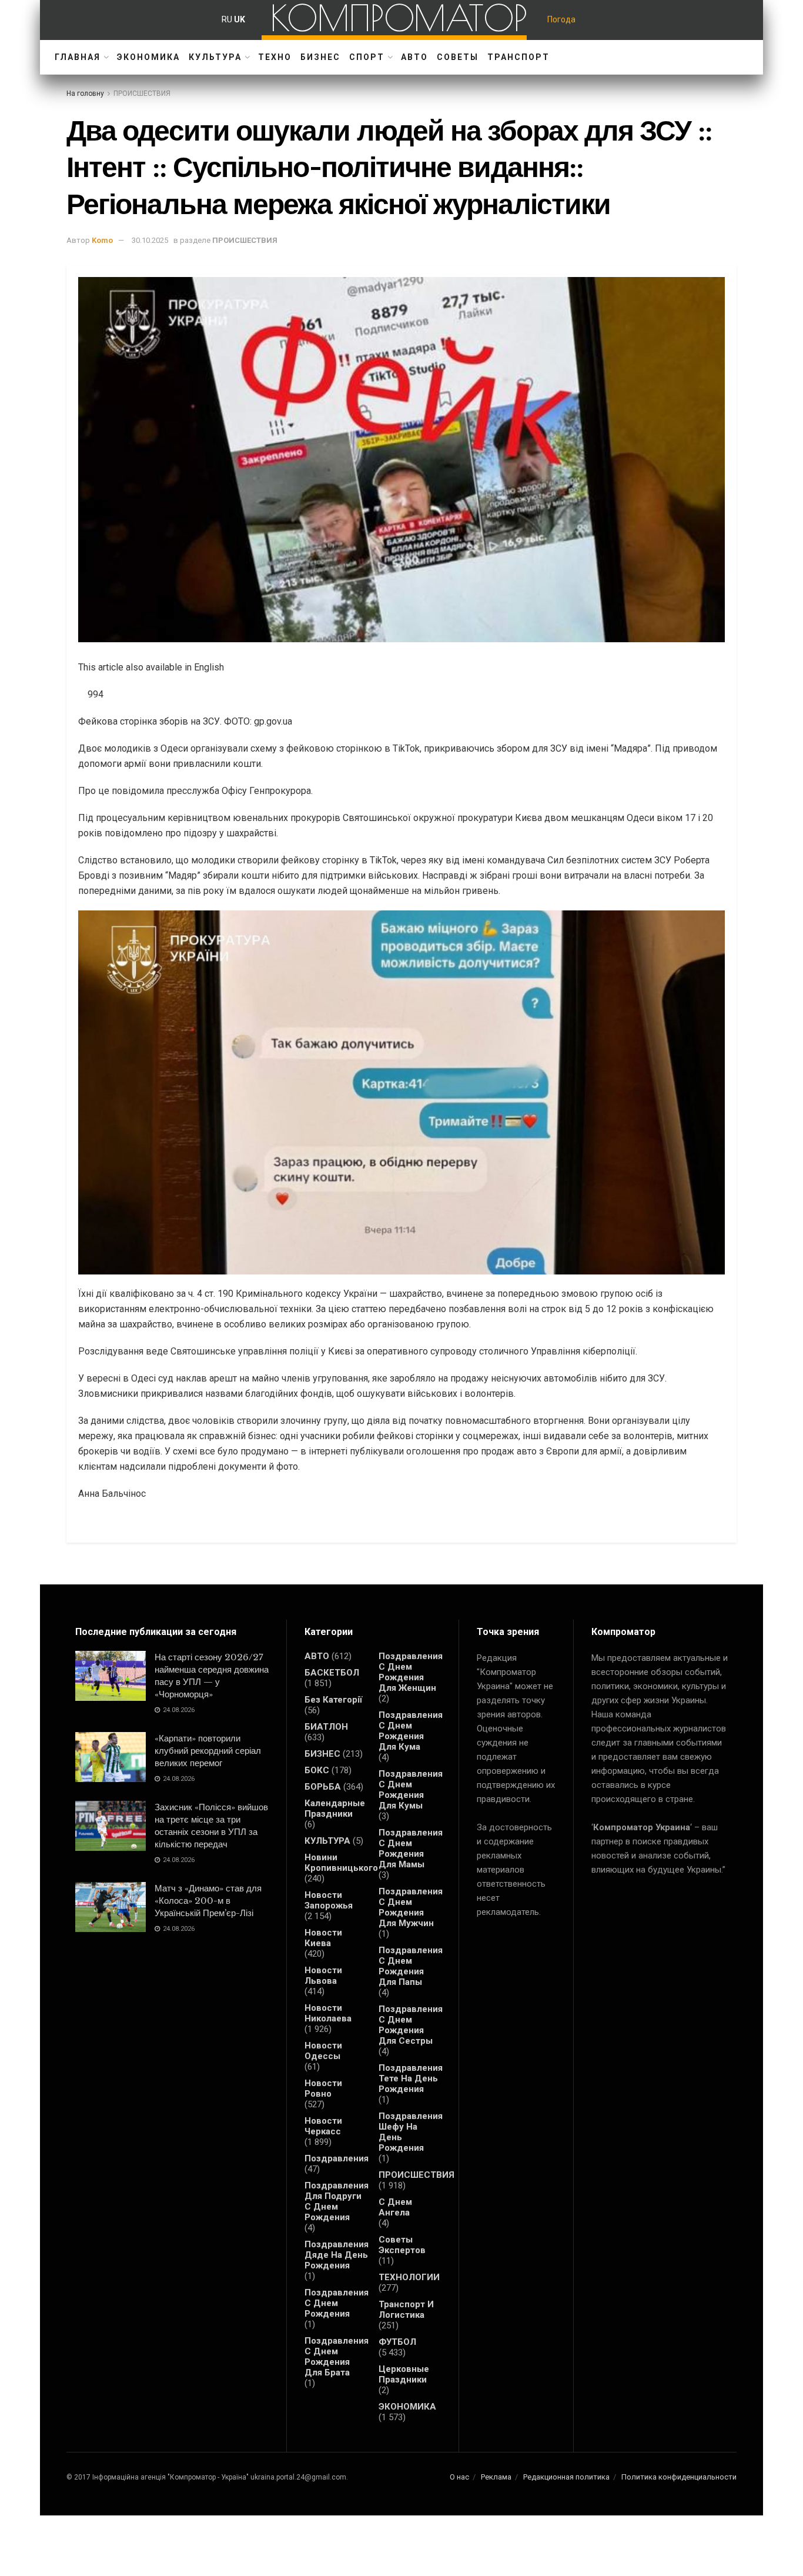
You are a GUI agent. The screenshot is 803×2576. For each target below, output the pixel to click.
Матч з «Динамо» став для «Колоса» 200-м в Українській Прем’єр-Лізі (208, 1901)
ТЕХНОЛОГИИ (409, 2277)
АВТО (414, 57)
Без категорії (333, 1700)
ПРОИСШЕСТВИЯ (142, 94)
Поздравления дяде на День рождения (337, 2255)
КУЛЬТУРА (215, 57)
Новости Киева (323, 1938)
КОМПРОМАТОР (399, 18)
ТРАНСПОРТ (518, 57)
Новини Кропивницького (341, 1863)
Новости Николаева (328, 2013)
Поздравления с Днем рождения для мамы (411, 1848)
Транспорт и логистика (406, 2310)
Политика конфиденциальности (679, 2477)
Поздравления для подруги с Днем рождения (337, 2201)
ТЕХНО (275, 57)
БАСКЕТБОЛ (332, 1673)
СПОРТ (367, 57)
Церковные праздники (404, 2374)
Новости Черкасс (323, 2126)
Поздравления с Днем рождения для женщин (411, 1672)
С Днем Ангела (395, 2207)
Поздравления (337, 2158)
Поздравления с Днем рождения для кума (411, 1731)
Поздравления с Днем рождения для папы (411, 1966)
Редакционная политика (566, 2477)
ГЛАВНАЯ (78, 57)
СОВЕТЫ (458, 57)
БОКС (317, 1770)
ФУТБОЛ (397, 2342)
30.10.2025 (150, 240)
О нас (459, 2477)
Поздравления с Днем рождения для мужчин (411, 1907)
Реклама (496, 2477)
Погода (561, 19)
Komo (102, 240)
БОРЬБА (323, 1787)
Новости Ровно (323, 2088)
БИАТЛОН (326, 1727)
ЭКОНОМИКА (148, 57)
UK (240, 19)
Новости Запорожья (329, 1900)
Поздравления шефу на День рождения (411, 2132)
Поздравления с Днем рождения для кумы (411, 1790)
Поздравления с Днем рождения (337, 2303)
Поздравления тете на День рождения (411, 2078)
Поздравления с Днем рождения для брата (337, 2357)
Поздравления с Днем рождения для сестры (411, 2025)
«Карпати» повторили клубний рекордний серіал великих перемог (208, 1751)
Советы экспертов (402, 2245)
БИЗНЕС (320, 57)
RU (227, 19)
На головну (85, 94)
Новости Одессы (323, 2051)
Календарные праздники (335, 1808)
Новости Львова (323, 1976)
